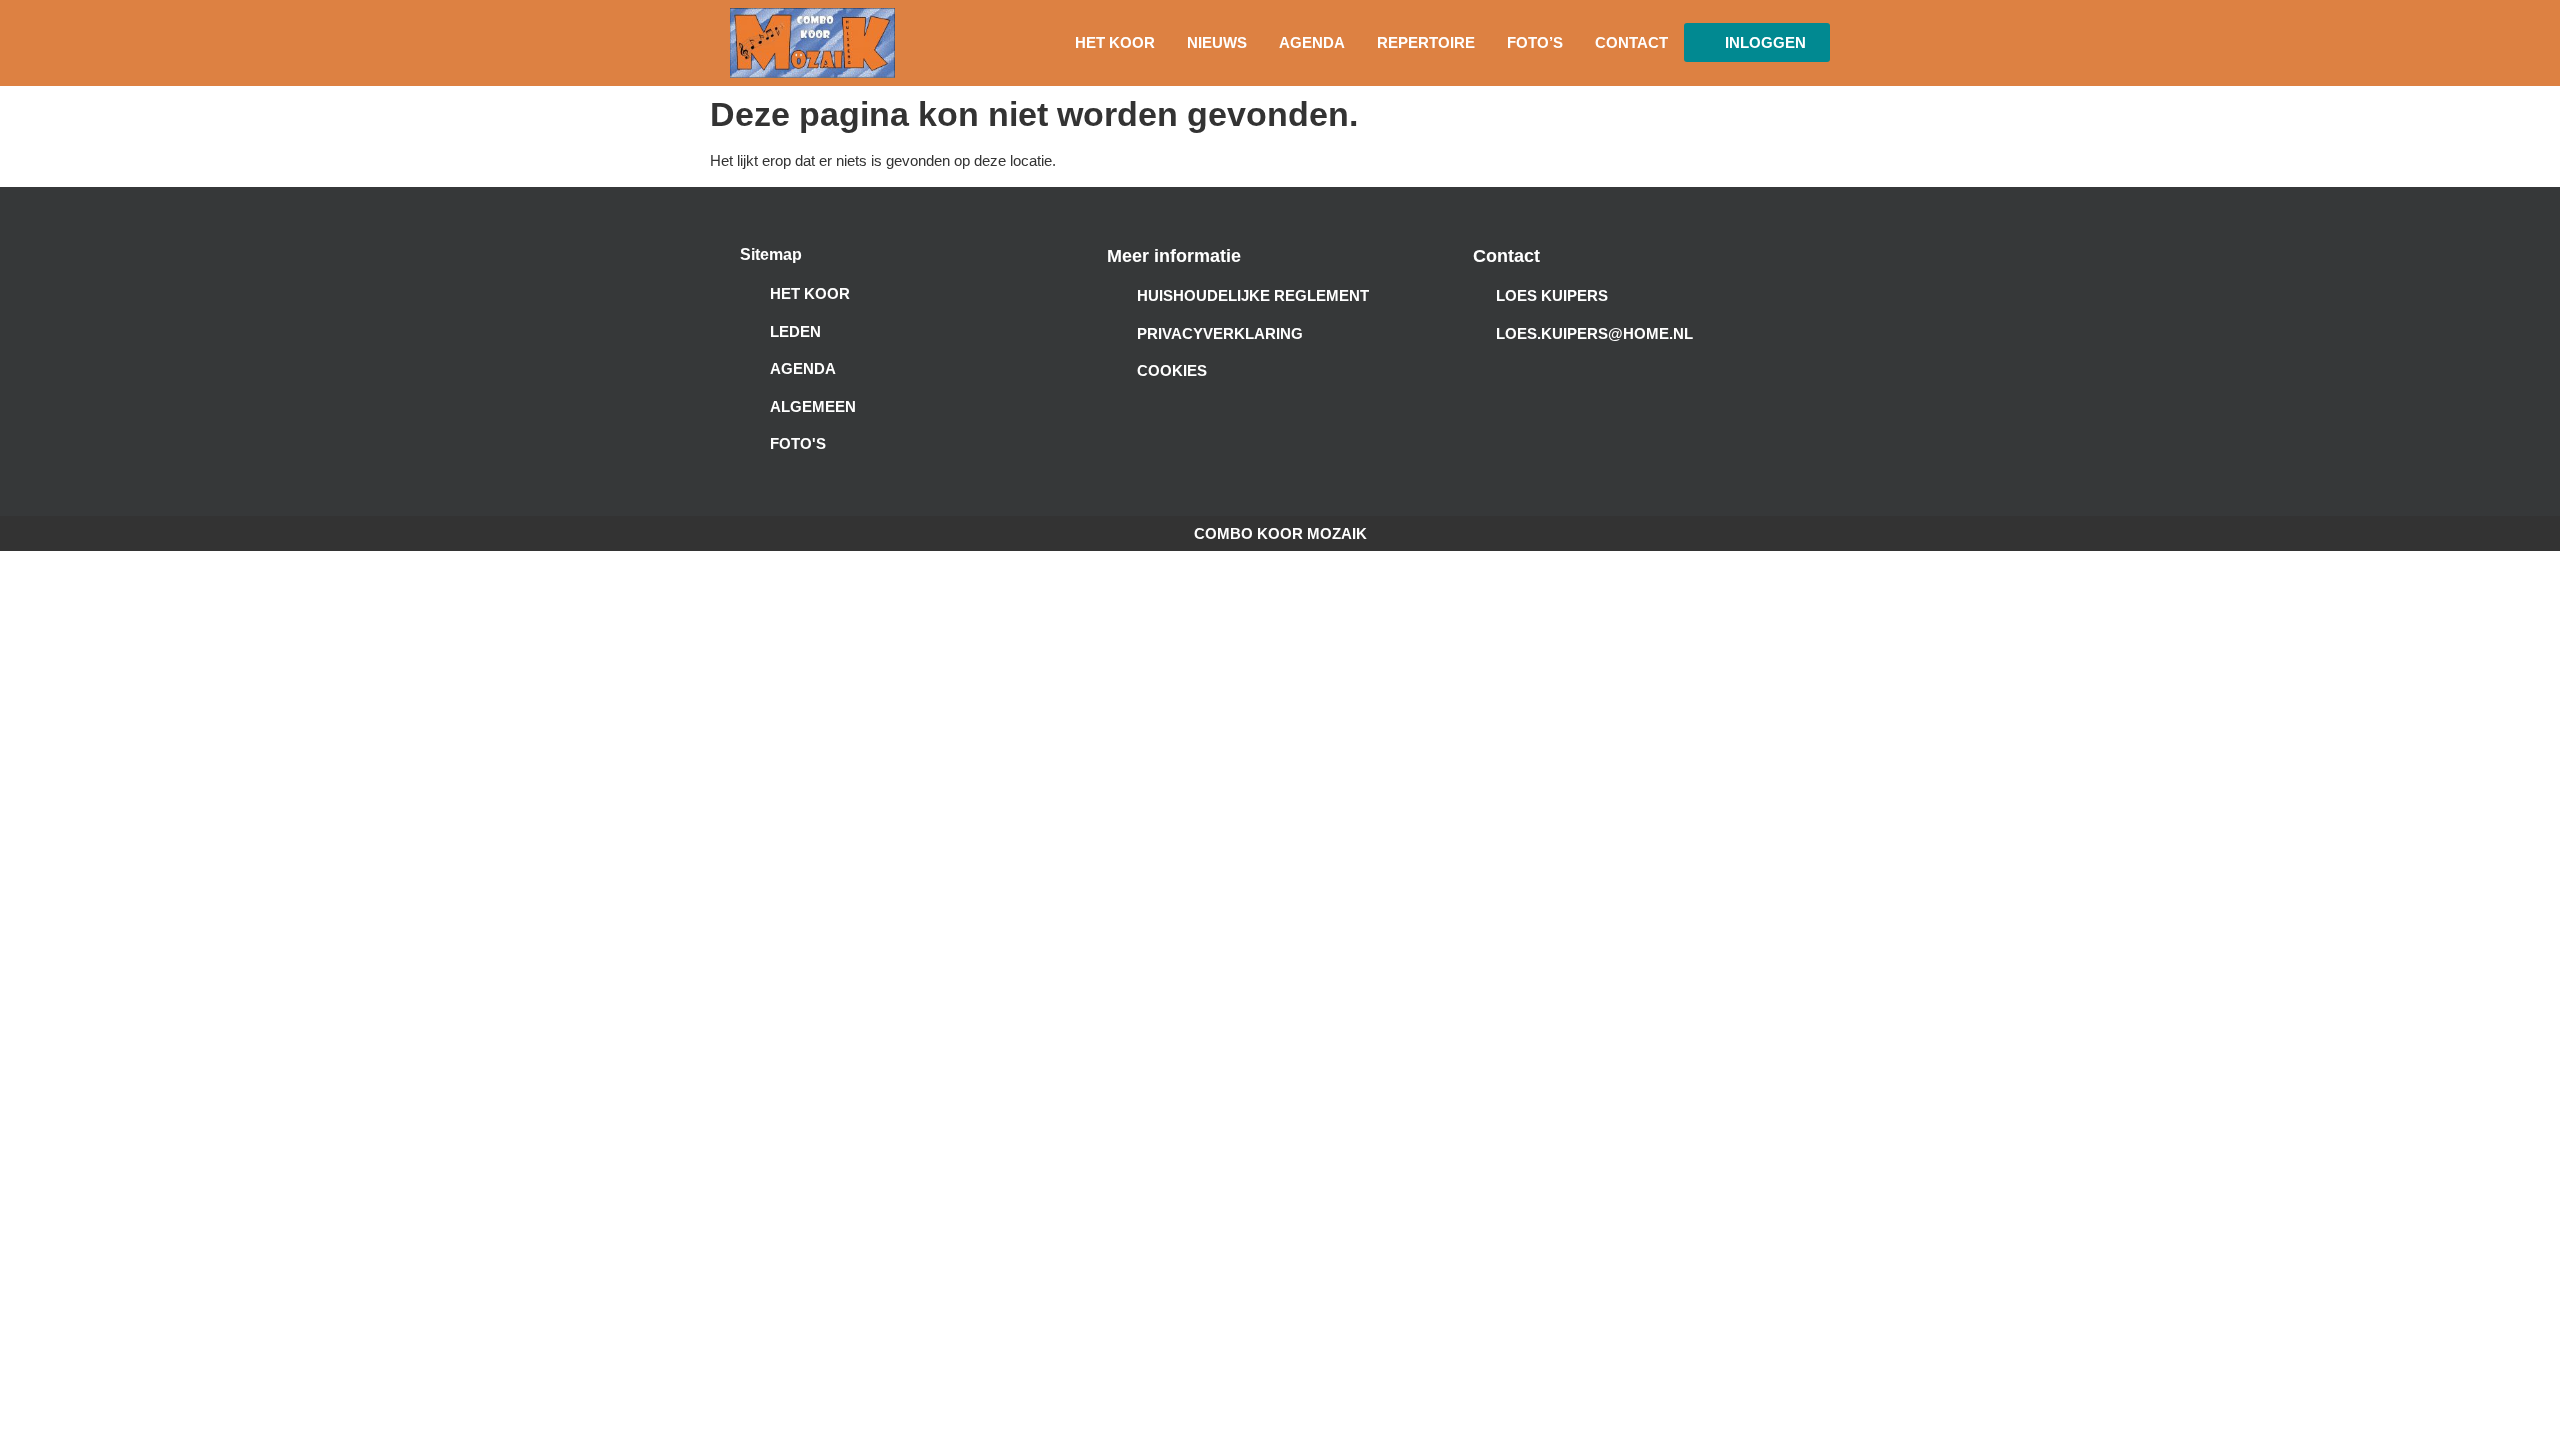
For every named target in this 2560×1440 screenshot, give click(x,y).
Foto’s (1535, 42)
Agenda (1312, 42)
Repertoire (1426, 42)
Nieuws (1217, 42)
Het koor (1115, 42)
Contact (1631, 42)
